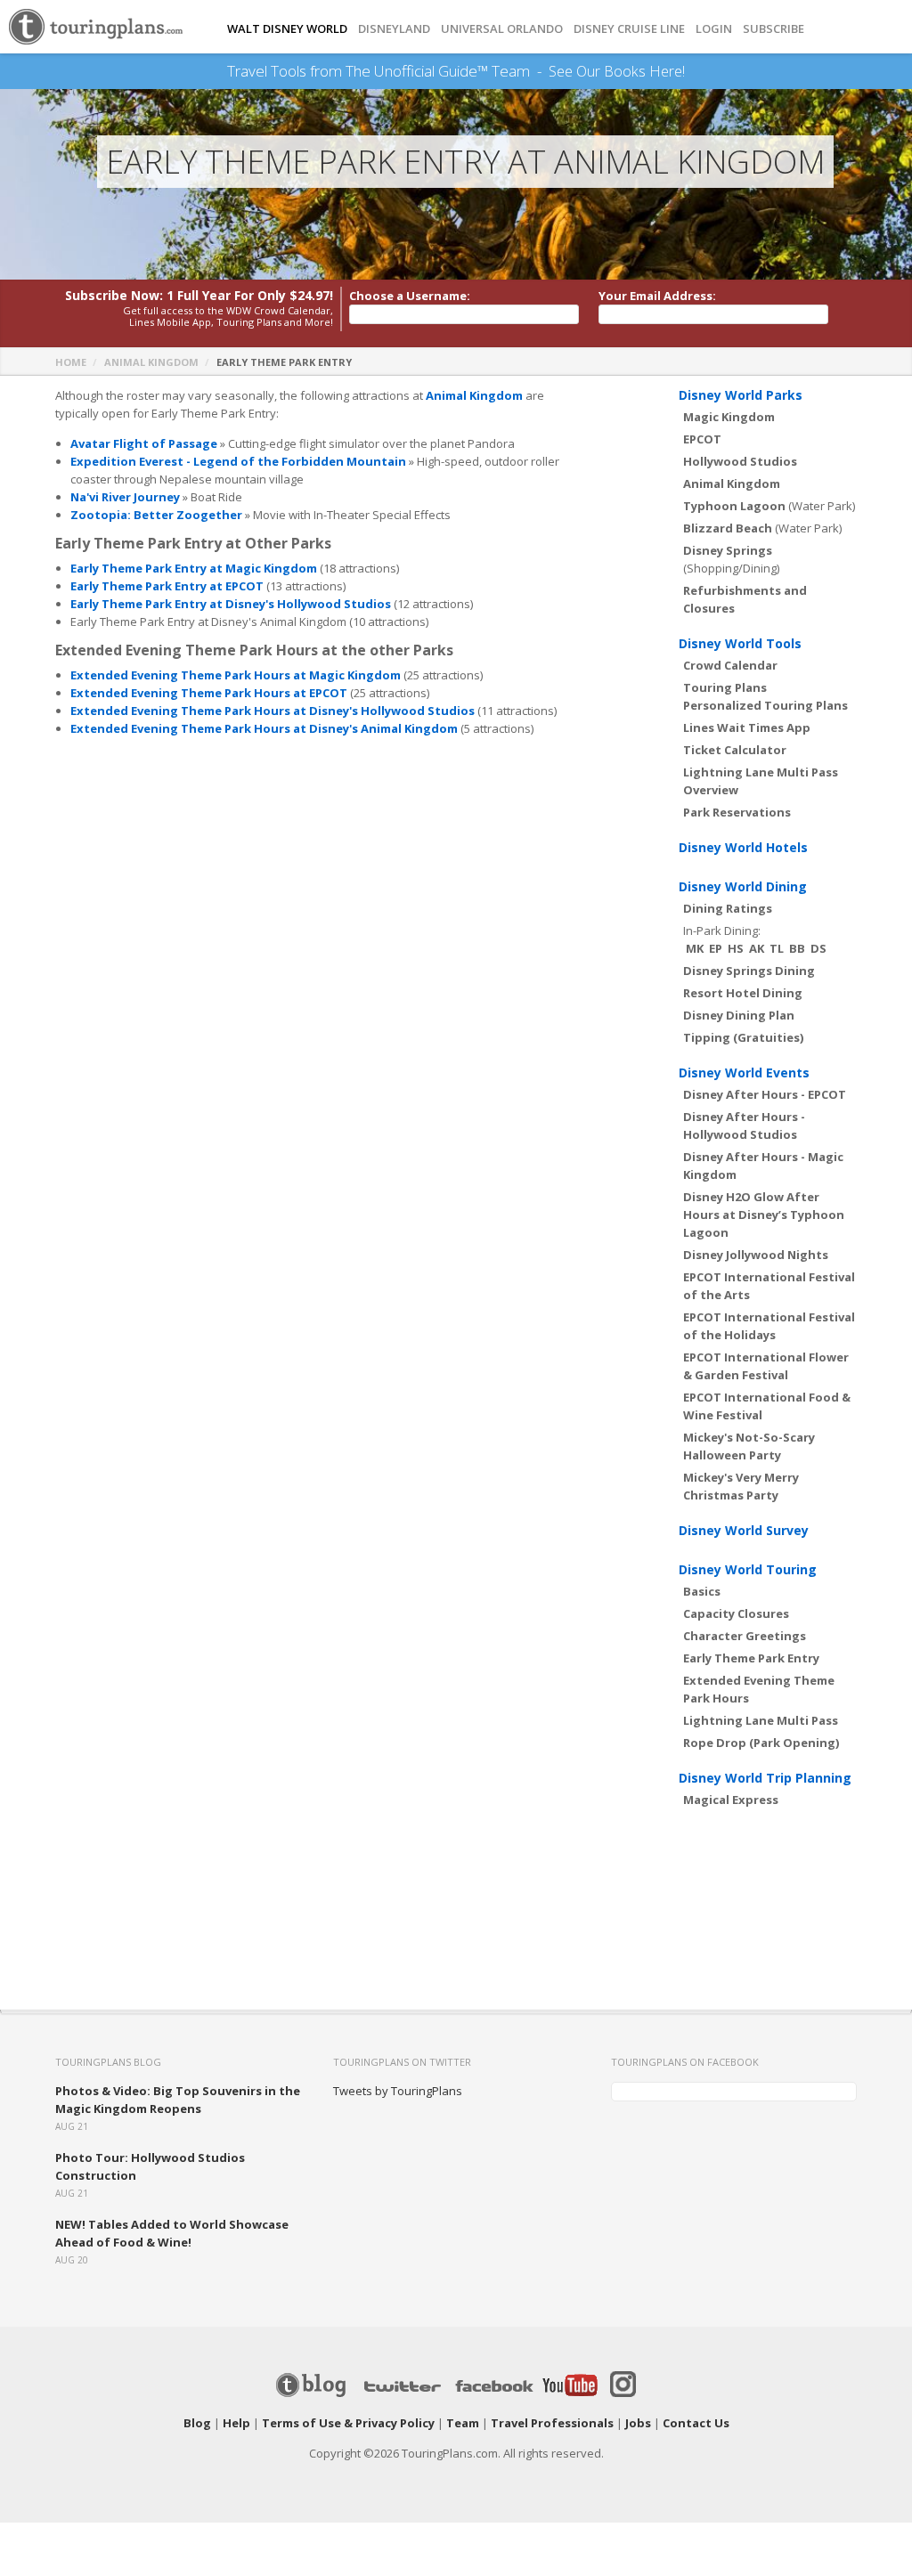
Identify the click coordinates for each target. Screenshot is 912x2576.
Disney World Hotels (743, 847)
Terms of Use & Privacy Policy (348, 2423)
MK (695, 948)
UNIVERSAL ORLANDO (502, 29)
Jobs (638, 2423)
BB (797, 948)
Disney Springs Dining (749, 971)
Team (463, 2423)
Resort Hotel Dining (743, 993)
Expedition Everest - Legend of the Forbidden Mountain (238, 461)
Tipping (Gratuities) (743, 1037)
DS (818, 948)
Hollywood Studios (740, 461)
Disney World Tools (740, 643)
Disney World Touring (748, 1569)
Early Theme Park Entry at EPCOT (167, 586)
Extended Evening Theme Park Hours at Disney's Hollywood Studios (273, 711)
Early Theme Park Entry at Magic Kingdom (194, 568)
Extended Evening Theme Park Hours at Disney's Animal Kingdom (264, 728)
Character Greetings (745, 1636)
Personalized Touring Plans (765, 705)
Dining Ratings (728, 908)
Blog (197, 2423)
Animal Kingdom (151, 362)
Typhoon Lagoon (734, 506)
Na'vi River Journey (125, 497)
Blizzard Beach (728, 528)
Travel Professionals (552, 2423)
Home (71, 362)
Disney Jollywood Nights (756, 1255)
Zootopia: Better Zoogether (156, 515)
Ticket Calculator (735, 750)
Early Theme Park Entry (751, 1658)
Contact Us (696, 2423)
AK (757, 948)
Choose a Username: (410, 296)
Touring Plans (725, 687)
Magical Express (731, 1800)
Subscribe (774, 29)
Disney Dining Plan (739, 1015)
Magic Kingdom (729, 417)
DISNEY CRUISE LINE (629, 29)
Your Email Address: (657, 296)
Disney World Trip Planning (765, 1778)
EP (716, 948)
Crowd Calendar (730, 665)
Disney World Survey (744, 1530)
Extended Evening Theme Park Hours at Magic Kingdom (236, 675)
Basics (702, 1591)
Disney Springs (728, 550)
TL (777, 948)
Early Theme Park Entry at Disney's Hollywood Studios (231, 604)
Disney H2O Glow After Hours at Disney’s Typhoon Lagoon (764, 1215)
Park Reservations (737, 812)
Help (236, 2423)
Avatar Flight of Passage (144, 443)
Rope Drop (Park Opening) (761, 1743)
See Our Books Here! (617, 71)
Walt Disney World (287, 29)
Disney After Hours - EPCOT (765, 1094)
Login (714, 29)
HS (736, 948)
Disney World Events (744, 1073)
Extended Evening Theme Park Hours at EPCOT (209, 693)
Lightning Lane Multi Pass (761, 1720)
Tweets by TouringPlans (398, 2091)
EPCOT (702, 439)
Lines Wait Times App (747, 727)
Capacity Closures (736, 1613)
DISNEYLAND (394, 29)
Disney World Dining (743, 886)
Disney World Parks (741, 395)
